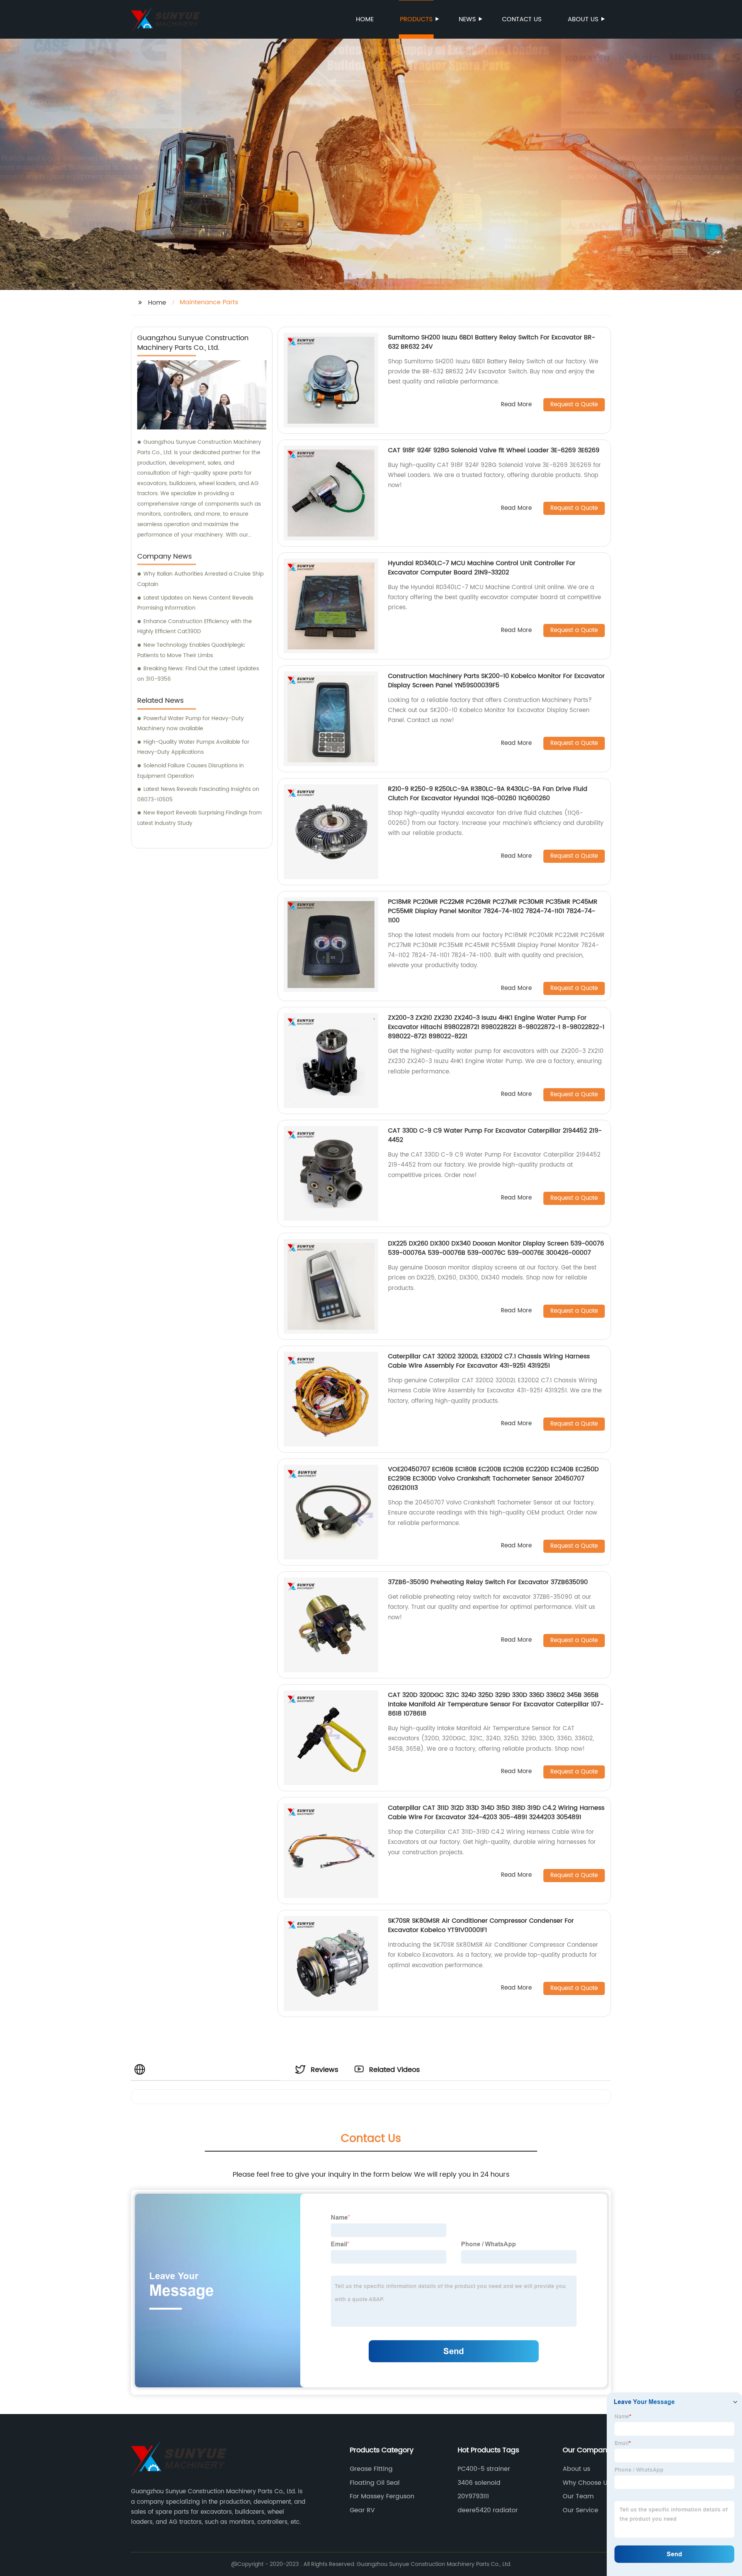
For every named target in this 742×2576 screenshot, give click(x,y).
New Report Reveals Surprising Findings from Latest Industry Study (199, 818)
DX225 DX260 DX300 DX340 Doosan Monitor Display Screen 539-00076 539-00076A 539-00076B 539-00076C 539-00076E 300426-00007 (496, 1248)
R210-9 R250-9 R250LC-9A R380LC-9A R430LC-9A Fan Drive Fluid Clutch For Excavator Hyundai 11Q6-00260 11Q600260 (488, 794)
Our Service (580, 2510)
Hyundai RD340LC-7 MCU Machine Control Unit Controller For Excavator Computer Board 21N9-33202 (482, 568)
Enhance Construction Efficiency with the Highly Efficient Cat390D (195, 627)
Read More (516, 405)
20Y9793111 (473, 2496)
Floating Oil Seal (375, 2483)
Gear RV (362, 2510)
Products (416, 19)
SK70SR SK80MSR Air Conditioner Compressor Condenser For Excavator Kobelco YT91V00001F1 (481, 1925)
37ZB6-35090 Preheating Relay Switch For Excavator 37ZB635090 (488, 1582)
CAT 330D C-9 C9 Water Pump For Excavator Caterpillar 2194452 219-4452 (495, 1135)
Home (365, 19)
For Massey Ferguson (382, 2496)
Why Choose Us (587, 2483)
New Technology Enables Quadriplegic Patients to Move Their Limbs (191, 650)
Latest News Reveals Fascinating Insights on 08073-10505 (198, 794)
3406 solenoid (479, 2483)
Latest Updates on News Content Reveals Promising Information (195, 603)
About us (583, 19)
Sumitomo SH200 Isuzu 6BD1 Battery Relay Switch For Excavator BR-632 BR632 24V (492, 342)
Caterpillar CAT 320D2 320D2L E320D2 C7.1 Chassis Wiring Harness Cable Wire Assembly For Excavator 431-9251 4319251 (489, 1361)
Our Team (578, 2496)
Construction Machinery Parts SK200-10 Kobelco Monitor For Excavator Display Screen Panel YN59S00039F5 (496, 681)
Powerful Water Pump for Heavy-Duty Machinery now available (191, 724)
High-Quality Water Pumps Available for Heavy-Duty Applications (193, 747)
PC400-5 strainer (484, 2469)
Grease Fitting (371, 2469)
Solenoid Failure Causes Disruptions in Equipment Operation (191, 771)
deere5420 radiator (488, 2510)
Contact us (522, 19)
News (467, 19)
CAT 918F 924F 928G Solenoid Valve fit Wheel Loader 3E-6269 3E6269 (494, 450)
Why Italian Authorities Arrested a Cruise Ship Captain (200, 579)
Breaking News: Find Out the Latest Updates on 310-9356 (198, 674)
